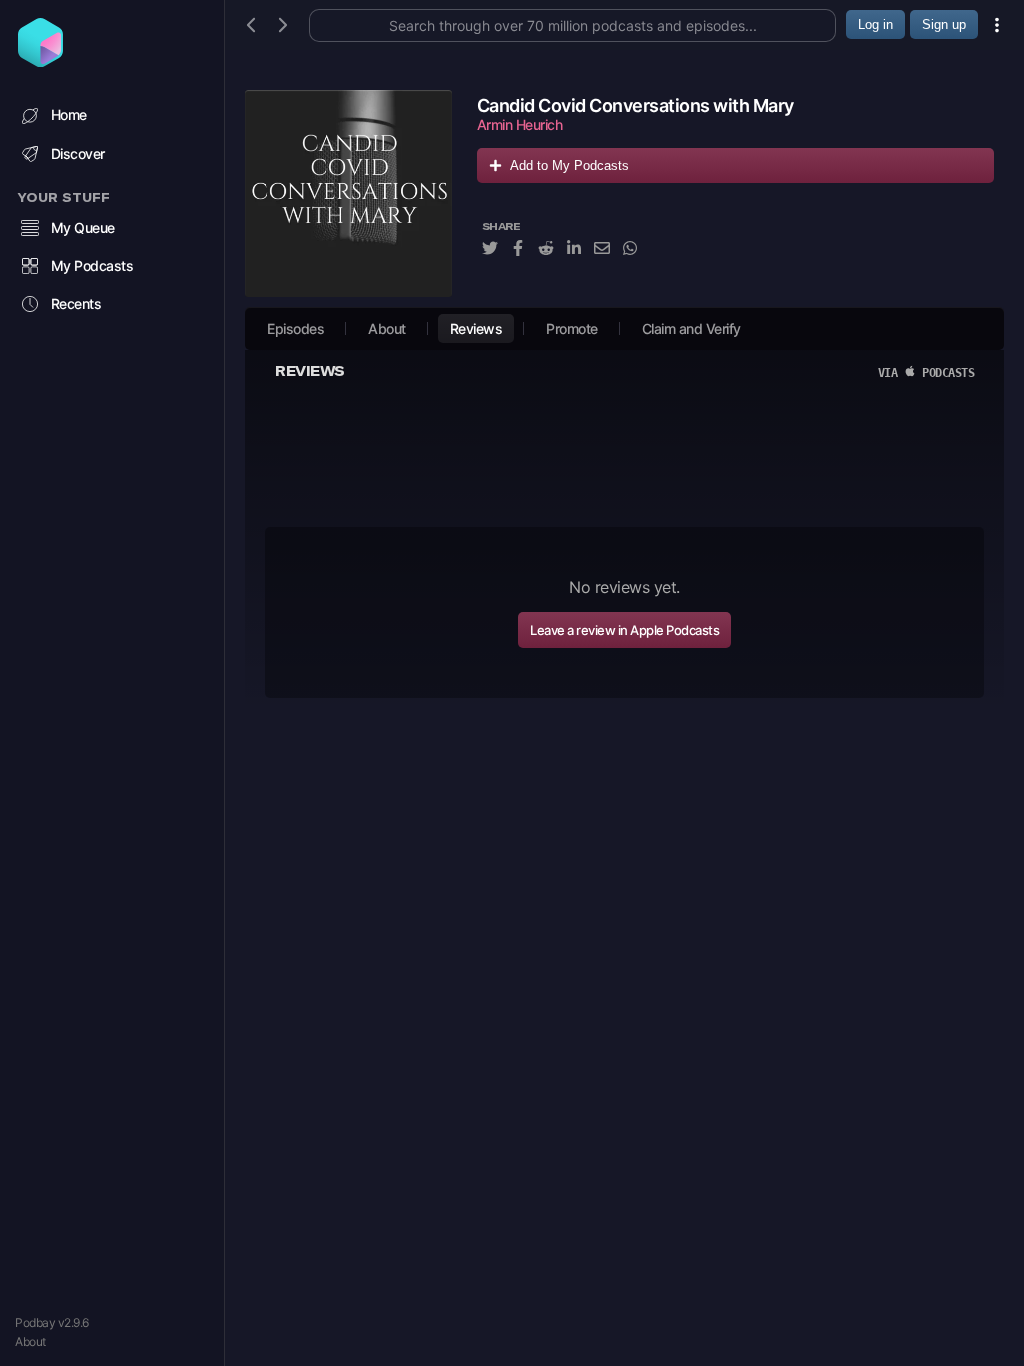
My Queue (83, 227)
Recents (76, 303)
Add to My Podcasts (569, 165)
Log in (875, 24)
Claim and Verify (691, 328)
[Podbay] (40, 61)
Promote (572, 328)
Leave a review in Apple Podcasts (624, 630)
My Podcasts (92, 265)
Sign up (944, 24)
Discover (78, 153)
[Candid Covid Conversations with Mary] (348, 193)
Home (69, 114)
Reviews (476, 328)
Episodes (295, 328)
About (30, 1341)
